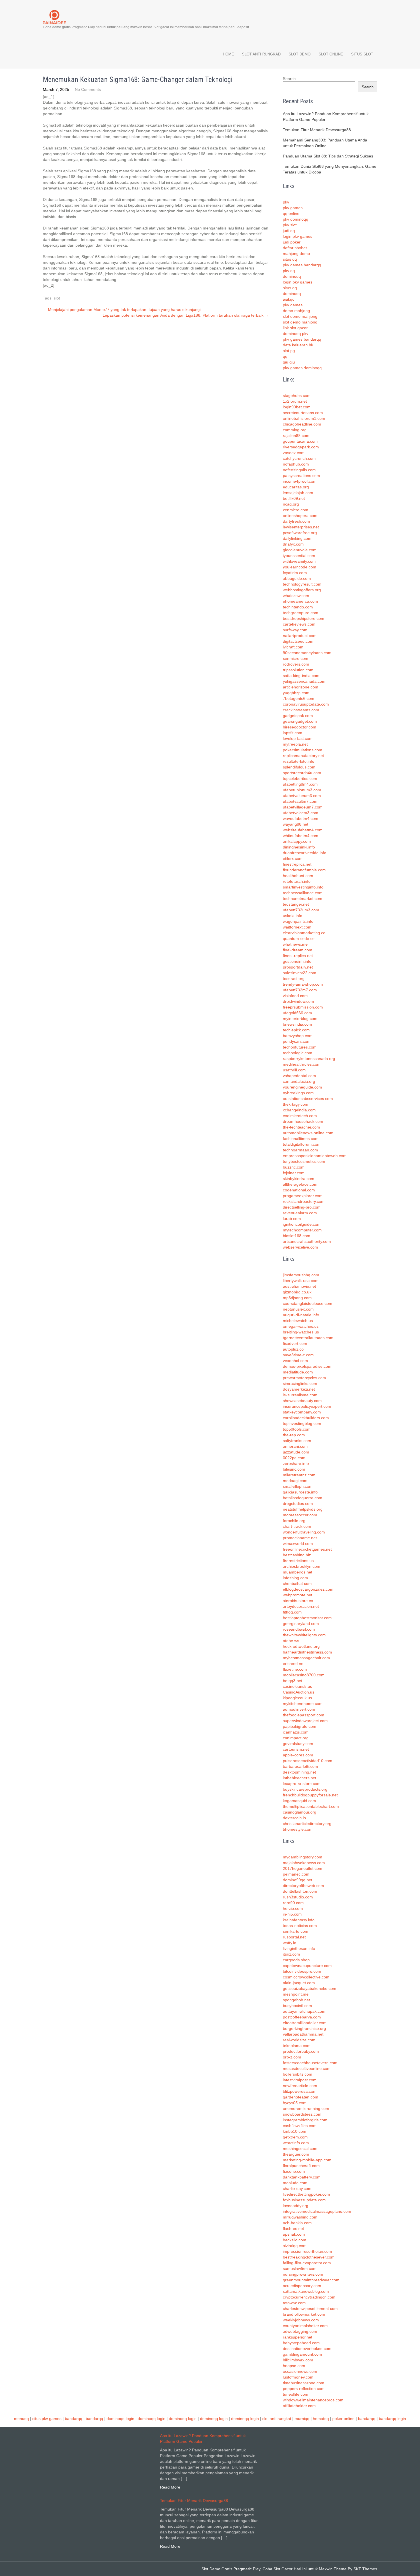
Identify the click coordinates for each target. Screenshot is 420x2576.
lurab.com (292, 1219)
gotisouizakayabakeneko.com (310, 1988)
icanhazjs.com (296, 1732)
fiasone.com (294, 2171)
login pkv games (298, 236)
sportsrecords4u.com (302, 773)
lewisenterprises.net (301, 527)
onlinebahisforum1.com (304, 418)
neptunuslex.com (298, 1309)
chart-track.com (297, 1526)
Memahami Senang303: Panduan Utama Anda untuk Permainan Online (325, 143)
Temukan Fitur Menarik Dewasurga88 (317, 130)
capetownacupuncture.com (307, 1966)
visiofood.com (295, 996)
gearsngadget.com (300, 721)
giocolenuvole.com (300, 550)
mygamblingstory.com (303, 1857)
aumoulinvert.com (299, 1709)
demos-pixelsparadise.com (307, 1366)
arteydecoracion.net (301, 1606)
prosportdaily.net (298, 967)
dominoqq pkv (296, 334)
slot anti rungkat (277, 2419)
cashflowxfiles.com (300, 2126)
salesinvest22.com (300, 973)
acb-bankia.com (297, 2223)
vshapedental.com (299, 1076)
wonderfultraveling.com (304, 1532)
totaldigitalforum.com (302, 1144)
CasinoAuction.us (299, 1692)
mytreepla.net (295, 744)
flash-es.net (293, 2228)
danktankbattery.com (302, 2177)
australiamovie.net (299, 1286)
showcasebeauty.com (302, 1401)
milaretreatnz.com (299, 1475)
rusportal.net (294, 1937)
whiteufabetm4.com (301, 836)
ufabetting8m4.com (300, 784)
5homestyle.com (298, 1829)
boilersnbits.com (298, 2074)
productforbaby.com (301, 2051)
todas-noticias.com (300, 1926)
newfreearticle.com (300, 2086)
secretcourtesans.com (303, 413)
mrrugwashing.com (300, 2217)
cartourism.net (296, 1749)
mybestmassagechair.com (306, 1658)
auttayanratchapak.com (304, 2011)
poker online (343, 2419)
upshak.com (294, 2234)
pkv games (293, 208)
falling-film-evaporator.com (307, 2263)
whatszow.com (296, 596)
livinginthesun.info (299, 1948)
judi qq (289, 231)
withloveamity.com (299, 561)
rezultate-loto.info (299, 761)
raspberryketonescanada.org (309, 1059)
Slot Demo (300, 54)
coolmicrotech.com (300, 1116)
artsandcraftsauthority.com (307, 1241)
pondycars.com (297, 1041)
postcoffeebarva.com (302, 2017)
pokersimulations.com (303, 750)
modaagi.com (295, 1481)
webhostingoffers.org (302, 590)
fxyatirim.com (295, 573)
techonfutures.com (300, 1047)
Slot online (331, 54)
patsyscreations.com (301, 476)
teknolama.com (297, 2046)
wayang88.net (296, 824)
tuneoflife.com (296, 2394)
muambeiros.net (298, 1572)
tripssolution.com (298, 670)
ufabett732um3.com (301, 910)
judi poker (292, 242)
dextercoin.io (294, 1818)
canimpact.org (296, 1738)
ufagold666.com (297, 1013)
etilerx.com (293, 858)
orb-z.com (292, 2057)
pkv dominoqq (296, 219)
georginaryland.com (301, 1624)
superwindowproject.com (305, 1721)
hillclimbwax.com (298, 2360)
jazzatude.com (296, 1452)
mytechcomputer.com (302, 1230)
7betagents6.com (299, 698)
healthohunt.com (298, 876)
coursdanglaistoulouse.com (308, 1303)
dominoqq (292, 276)
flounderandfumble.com (304, 870)
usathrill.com (294, 1070)
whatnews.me (295, 944)
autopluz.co (293, 1349)
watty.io (290, 1943)
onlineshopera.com (300, 516)
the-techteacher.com (301, 1127)
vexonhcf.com (295, 1361)
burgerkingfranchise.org (304, 2028)
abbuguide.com (297, 578)
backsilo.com (295, 2240)
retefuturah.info (297, 881)
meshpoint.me (296, 1994)
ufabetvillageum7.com (303, 807)
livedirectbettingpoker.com (306, 2194)
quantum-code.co (299, 938)
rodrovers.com (296, 664)
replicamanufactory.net (303, 756)
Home (228, 54)
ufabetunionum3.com (302, 790)
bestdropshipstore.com (304, 618)
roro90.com (293, 1903)
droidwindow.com (298, 1001)
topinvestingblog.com (302, 1423)
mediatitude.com (298, 1372)
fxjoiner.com (294, 1173)
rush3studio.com (298, 1897)
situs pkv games (47, 2419)
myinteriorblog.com (300, 1019)
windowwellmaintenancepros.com (313, 2400)
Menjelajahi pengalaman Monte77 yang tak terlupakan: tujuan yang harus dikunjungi (122, 309)
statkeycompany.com (302, 1412)
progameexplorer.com (303, 1196)
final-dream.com (298, 950)
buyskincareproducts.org (305, 1789)
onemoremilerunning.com (306, 2108)
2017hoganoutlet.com (303, 1868)
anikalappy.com (297, 841)
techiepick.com (296, 1030)
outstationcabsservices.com (308, 1099)
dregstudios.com (298, 1503)
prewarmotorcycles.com (304, 1378)
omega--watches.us (301, 1326)
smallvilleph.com (298, 1486)
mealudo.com (295, 2183)
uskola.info (293, 916)
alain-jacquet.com (299, 1983)
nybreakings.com (298, 1093)
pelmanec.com (296, 1874)
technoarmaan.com (300, 1150)
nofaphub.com (296, 464)
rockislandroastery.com (304, 1201)
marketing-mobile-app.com (307, 2160)
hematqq (321, 2419)
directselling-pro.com (302, 1207)
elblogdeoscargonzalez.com (308, 1589)
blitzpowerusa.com (300, 2091)
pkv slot (290, 225)
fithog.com (292, 1612)
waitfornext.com (297, 927)
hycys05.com (295, 2103)
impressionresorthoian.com (307, 2251)
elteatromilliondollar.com (305, 2023)
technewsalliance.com (303, 893)
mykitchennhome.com (303, 1704)
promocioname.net (300, 1538)
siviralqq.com (295, 2246)
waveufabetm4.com (301, 818)
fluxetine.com (295, 1669)
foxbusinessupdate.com (304, 2200)
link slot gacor (295, 328)
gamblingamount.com (302, 2354)
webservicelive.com (300, 1247)
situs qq (290, 259)
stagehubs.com (297, 396)
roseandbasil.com (299, 1629)
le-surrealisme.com (300, 1395)
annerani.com (295, 1446)
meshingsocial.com (300, 2148)
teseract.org (294, 979)
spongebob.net (296, 2000)
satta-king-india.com (301, 676)
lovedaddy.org (296, 2206)
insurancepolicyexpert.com (307, 1406)
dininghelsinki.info (299, 847)
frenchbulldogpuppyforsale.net (310, 1795)
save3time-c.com (298, 1355)
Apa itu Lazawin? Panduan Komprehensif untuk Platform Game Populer (326, 117)
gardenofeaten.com (301, 2097)
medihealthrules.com (302, 1064)
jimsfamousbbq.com (301, 1275)
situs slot (362, 54)
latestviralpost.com (300, 2080)
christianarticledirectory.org (307, 1824)
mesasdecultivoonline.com (307, 2068)
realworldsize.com (299, 2040)
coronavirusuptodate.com (306, 704)
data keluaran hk (298, 345)
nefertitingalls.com (299, 470)
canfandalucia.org (299, 1081)
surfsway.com (295, 630)
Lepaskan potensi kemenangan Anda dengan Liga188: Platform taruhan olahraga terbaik (186, 315)
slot (57, 298)
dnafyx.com (293, 544)
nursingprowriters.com (303, 2274)
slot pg (289, 351)
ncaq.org (291, 504)
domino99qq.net (298, 1880)
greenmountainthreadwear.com (311, 2280)
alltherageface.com (300, 1184)
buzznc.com (294, 1167)
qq (285, 356)
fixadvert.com (295, 1343)
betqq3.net (293, 1681)
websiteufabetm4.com (303, 830)
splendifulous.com (299, 767)
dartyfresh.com (296, 521)
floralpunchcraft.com (301, 2166)
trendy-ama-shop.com (303, 984)
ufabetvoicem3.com (301, 813)
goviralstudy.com (298, 1744)
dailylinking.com (297, 538)
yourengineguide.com (302, 1087)
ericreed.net (294, 1664)
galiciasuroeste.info (300, 1492)
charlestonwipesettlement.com (310, 2309)
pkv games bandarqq (302, 265)
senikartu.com (296, 1931)
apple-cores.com (298, 1755)
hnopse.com (294, 2366)
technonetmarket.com (303, 898)
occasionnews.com (300, 2371)
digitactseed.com (298, 641)
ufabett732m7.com (300, 990)
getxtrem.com (295, 2137)
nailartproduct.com (300, 636)
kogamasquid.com (299, 1801)
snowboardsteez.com (302, 2114)
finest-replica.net (298, 956)
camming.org (295, 430)
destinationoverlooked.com (307, 2349)
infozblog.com (295, 1578)
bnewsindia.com (297, 1024)
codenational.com (299, 1190)
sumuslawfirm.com (300, 2269)
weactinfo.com (296, 2143)
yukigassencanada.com (304, 681)
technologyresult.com (302, 584)
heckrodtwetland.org (301, 1646)
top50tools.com (297, 1429)
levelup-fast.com (298, 738)
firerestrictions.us (298, 1561)
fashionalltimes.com (301, 1139)
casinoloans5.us (297, 1686)
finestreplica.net (297, 864)
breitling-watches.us (301, 1332)
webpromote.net (298, 1595)
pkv (286, 202)
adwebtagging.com (300, 2331)
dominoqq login (120, 2419)
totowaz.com (294, 2303)
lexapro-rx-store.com (302, 1784)
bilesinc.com (294, 1469)
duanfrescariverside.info (305, 853)
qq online (291, 213)
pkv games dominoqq (302, 368)
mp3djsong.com (297, 1298)
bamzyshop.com (298, 1036)
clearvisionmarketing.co (304, 933)
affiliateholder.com (299, 2406)
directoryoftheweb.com (303, 1886)
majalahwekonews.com (304, 1863)
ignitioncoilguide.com (302, 1224)
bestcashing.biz (297, 1555)
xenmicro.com (296, 510)
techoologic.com (298, 1053)
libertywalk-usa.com (301, 1281)
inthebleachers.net (300, 1778)
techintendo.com (298, 607)
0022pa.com (294, 1458)
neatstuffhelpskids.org (303, 1509)
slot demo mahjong (300, 316)
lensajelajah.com (298, 493)
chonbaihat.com (297, 1583)
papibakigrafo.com (300, 1726)
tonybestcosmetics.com (304, 1161)
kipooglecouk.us (297, 1698)
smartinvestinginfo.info (303, 887)
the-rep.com (294, 1435)
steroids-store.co (298, 1601)
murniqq (302, 2419)
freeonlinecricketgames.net (307, 1549)
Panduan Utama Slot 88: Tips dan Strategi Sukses (328, 156)
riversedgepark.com (301, 447)
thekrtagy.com (296, 1104)
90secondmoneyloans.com (307, 653)
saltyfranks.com (297, 1441)
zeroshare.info (296, 1463)
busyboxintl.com (297, 2006)
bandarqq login (392, 2419)
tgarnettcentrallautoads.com (308, 1338)
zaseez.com (294, 453)
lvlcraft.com (293, 647)
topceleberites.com (300, 778)
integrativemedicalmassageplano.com (317, 2211)
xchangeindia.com (299, 1110)
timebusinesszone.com (304, 2383)
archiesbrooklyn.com (302, 1566)
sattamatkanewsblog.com (306, 2291)
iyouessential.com (299, 556)
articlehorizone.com (301, 687)
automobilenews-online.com (308, 1133)
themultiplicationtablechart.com (311, 1806)
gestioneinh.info (297, 961)
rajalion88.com (296, 436)
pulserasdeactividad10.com (308, 1761)
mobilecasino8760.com (304, 1675)
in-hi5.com (292, 1914)
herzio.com (293, 1908)
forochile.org (294, 1521)
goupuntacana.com (300, 441)
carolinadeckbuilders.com (306, 1418)
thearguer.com (296, 2154)
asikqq (289, 299)
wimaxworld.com (298, 1543)
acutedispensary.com (302, 2286)
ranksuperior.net (298, 2337)
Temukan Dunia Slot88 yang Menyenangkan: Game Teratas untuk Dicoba (330, 169)
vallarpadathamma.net (303, 2034)
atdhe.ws (291, 1641)
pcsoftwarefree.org (300, 533)
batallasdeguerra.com (303, 1498)
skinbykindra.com (299, 1179)
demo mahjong (296, 311)
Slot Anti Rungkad (261, 54)
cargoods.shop (296, 1960)
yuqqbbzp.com (296, 693)
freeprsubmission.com (303, 1007)
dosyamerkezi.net (299, 1389)
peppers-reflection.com (304, 2389)
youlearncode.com (300, 567)
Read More (170, 2487)
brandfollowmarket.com (304, 2314)
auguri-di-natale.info (301, 1315)
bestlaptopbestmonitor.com (307, 1618)
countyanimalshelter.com (305, 2326)
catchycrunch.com (299, 458)
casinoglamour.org (300, 1812)
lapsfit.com (293, 733)
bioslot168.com (297, 1236)
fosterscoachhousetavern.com (310, 2063)
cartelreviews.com (299, 624)
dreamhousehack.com (303, 1121)
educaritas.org (296, 487)
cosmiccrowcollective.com (306, 1977)
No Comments (88, 89)
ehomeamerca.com (300, 601)
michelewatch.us (298, 1321)
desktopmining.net (299, 1772)
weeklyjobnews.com (301, 2320)
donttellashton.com (300, 1891)
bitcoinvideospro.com (302, 1971)
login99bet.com (297, 407)
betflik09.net (294, 498)
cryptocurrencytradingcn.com (309, 2297)
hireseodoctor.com (300, 727)
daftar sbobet (295, 248)
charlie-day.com (297, 2188)
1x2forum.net (295, 401)
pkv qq (289, 271)
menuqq (21, 2419)
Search (289, 79)
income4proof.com (300, 481)
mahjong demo (296, 253)
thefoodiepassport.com (304, 1715)
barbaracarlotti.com (300, 1766)
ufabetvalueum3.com (302, 796)
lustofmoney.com (298, 2377)
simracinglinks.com (300, 1383)
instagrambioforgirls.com (305, 2120)
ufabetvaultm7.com (300, 801)
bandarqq (74, 2419)
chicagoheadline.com (302, 424)
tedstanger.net (296, 904)
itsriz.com (291, 1954)
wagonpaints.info (298, 921)
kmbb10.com (295, 2131)
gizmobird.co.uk (297, 1292)
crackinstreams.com (301, 710)
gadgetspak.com (298, 716)
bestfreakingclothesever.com (309, 2257)
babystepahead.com (301, 2343)
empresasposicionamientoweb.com (315, 1156)
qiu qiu (289, 362)
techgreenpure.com (301, 613)
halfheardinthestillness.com (307, 1652)
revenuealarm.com (300, 1213)
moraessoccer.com (300, 1515)
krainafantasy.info (299, 1920)
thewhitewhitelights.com (304, 1635)
